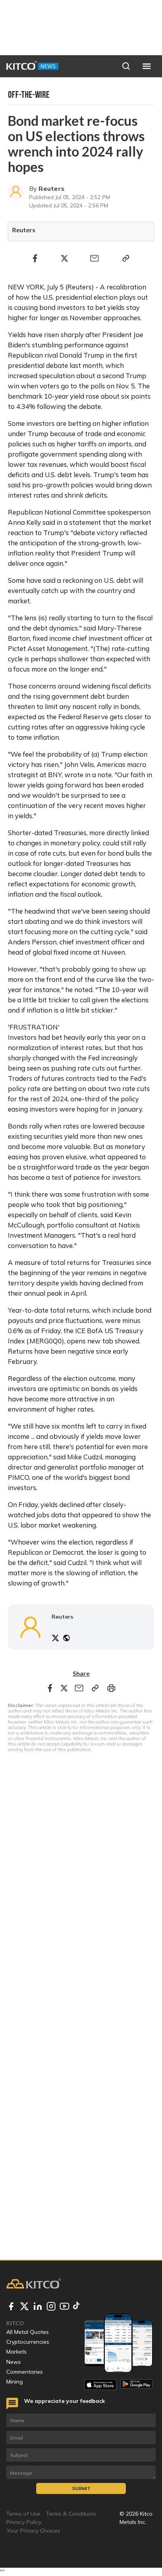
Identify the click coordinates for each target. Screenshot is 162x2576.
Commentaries (25, 2372)
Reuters (52, 188)
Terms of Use (23, 2514)
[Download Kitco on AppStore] (100, 2385)
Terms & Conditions (71, 2514)
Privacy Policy (24, 2522)
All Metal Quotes (28, 2332)
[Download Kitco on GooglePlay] (136, 2385)
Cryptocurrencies (28, 2342)
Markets (17, 2352)
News (14, 2362)
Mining (15, 2382)
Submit (81, 2488)
